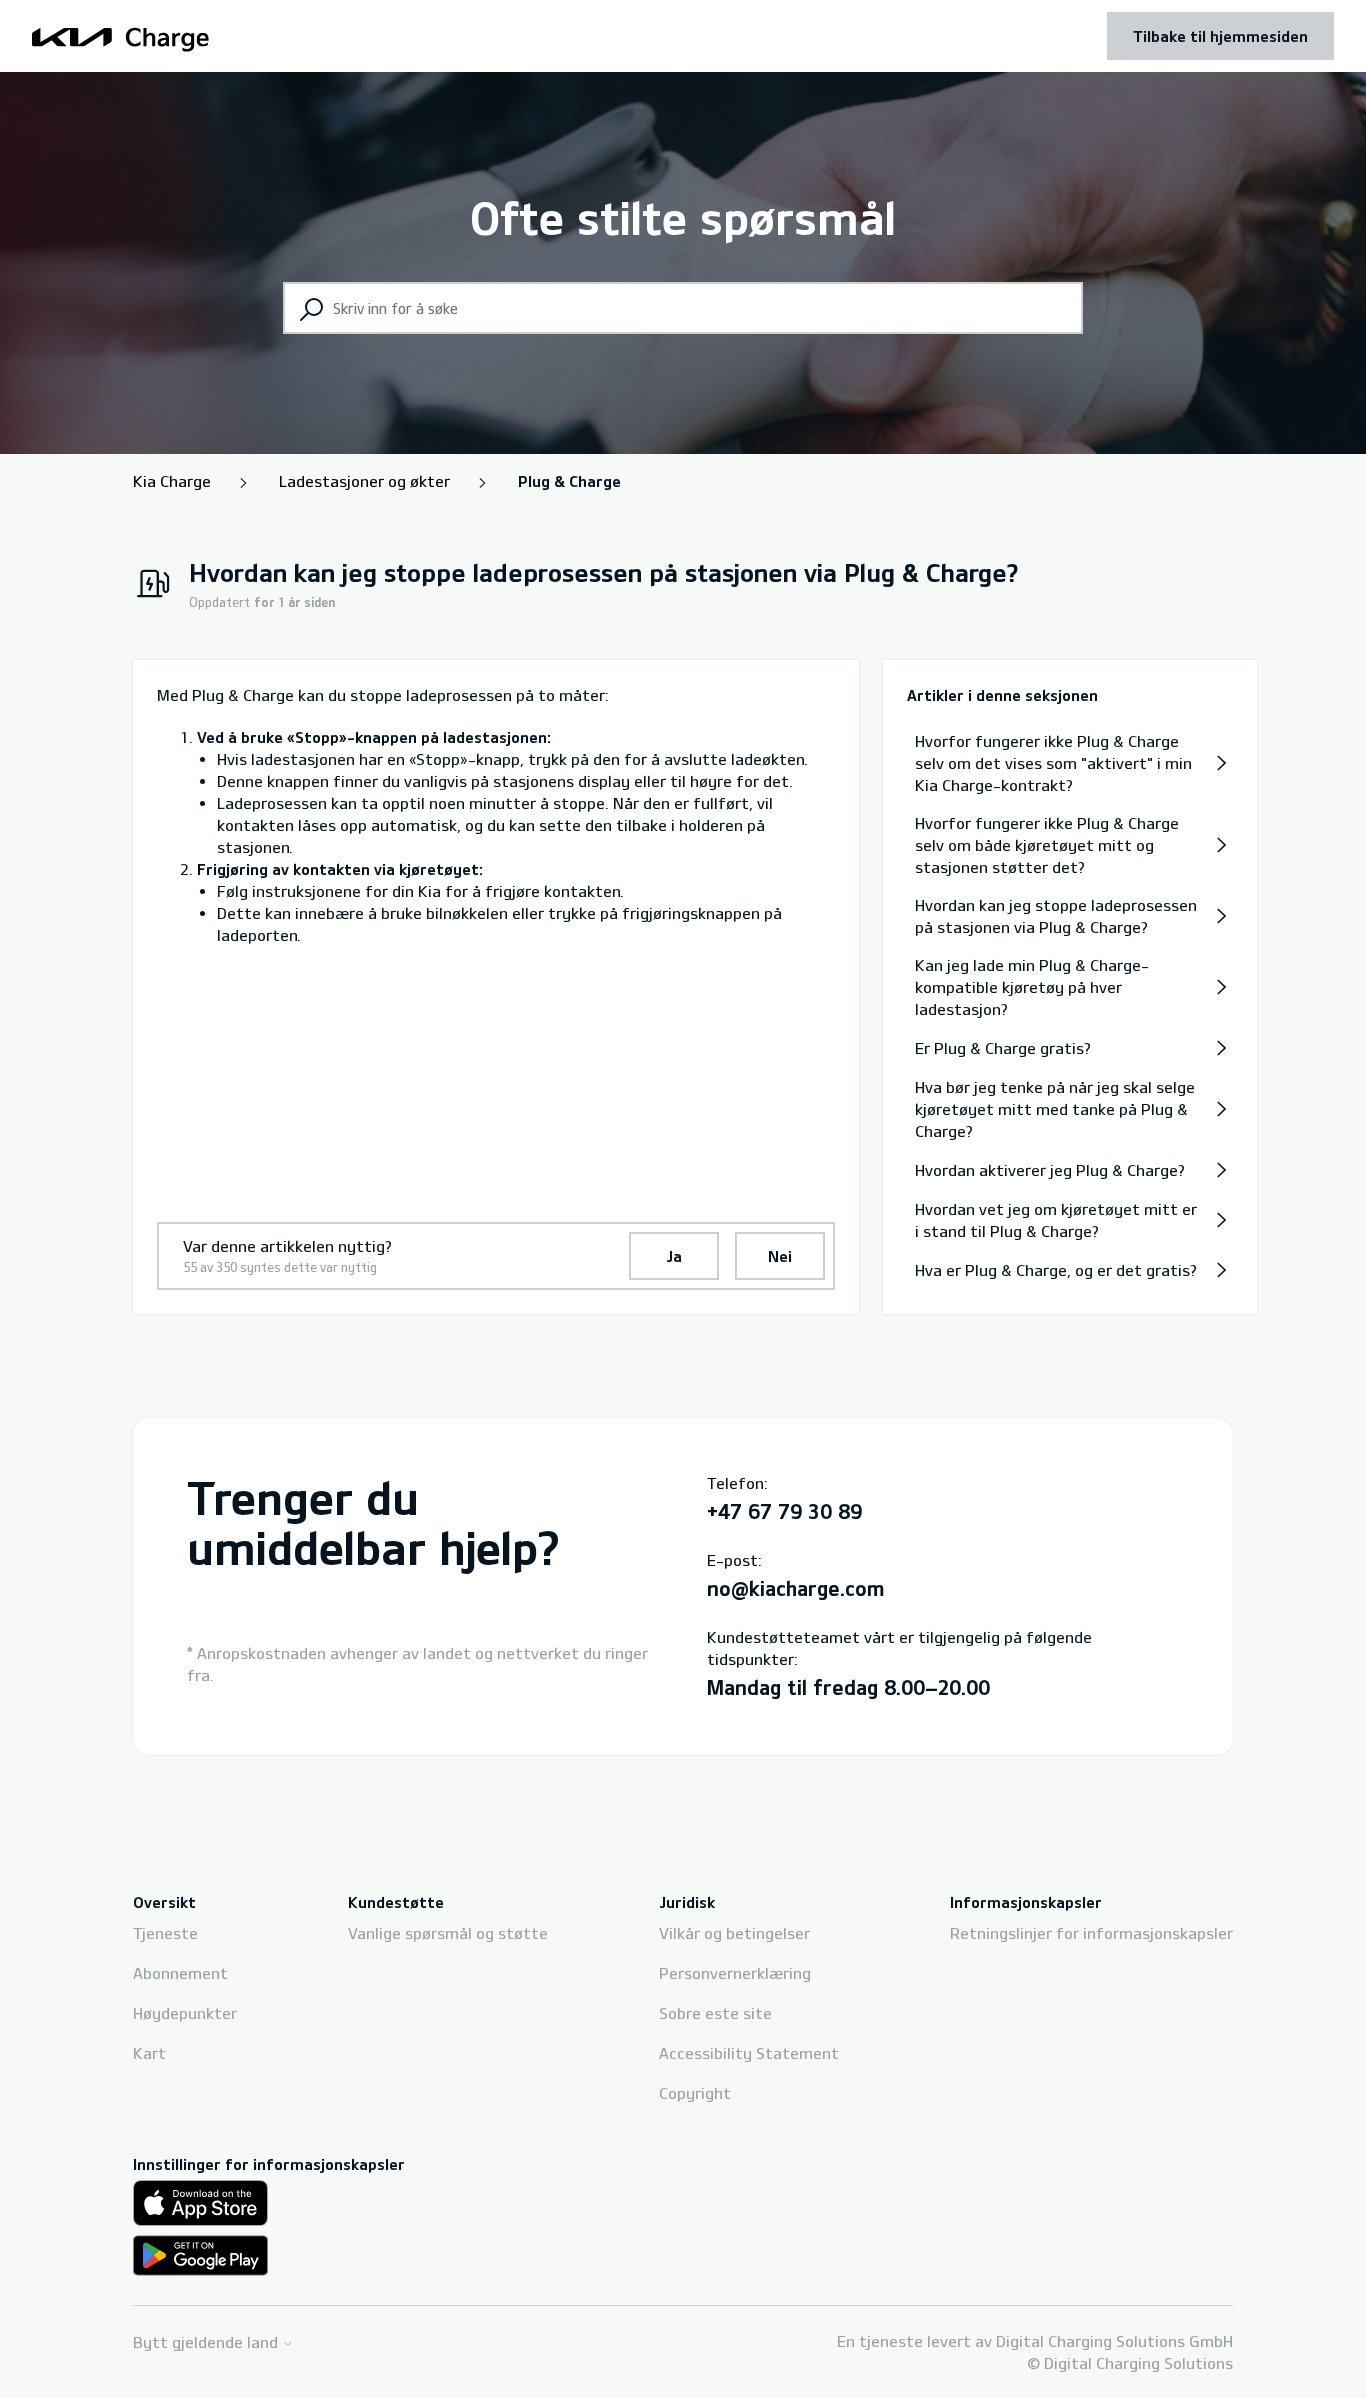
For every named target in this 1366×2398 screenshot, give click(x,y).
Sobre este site (715, 2013)
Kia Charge (172, 481)
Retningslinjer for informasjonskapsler (1091, 1933)
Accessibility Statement (749, 2053)
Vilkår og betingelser (734, 1933)
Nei (780, 1256)
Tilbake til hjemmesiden (1220, 36)
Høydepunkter (185, 2013)
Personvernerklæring (735, 1973)
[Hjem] (121, 36)
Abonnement (180, 1973)
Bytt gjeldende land (207, 2342)
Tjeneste (165, 1933)
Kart (149, 2053)
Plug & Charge (569, 481)
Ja (674, 1256)
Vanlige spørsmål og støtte (448, 1933)
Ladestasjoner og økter (364, 481)
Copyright (695, 2093)
